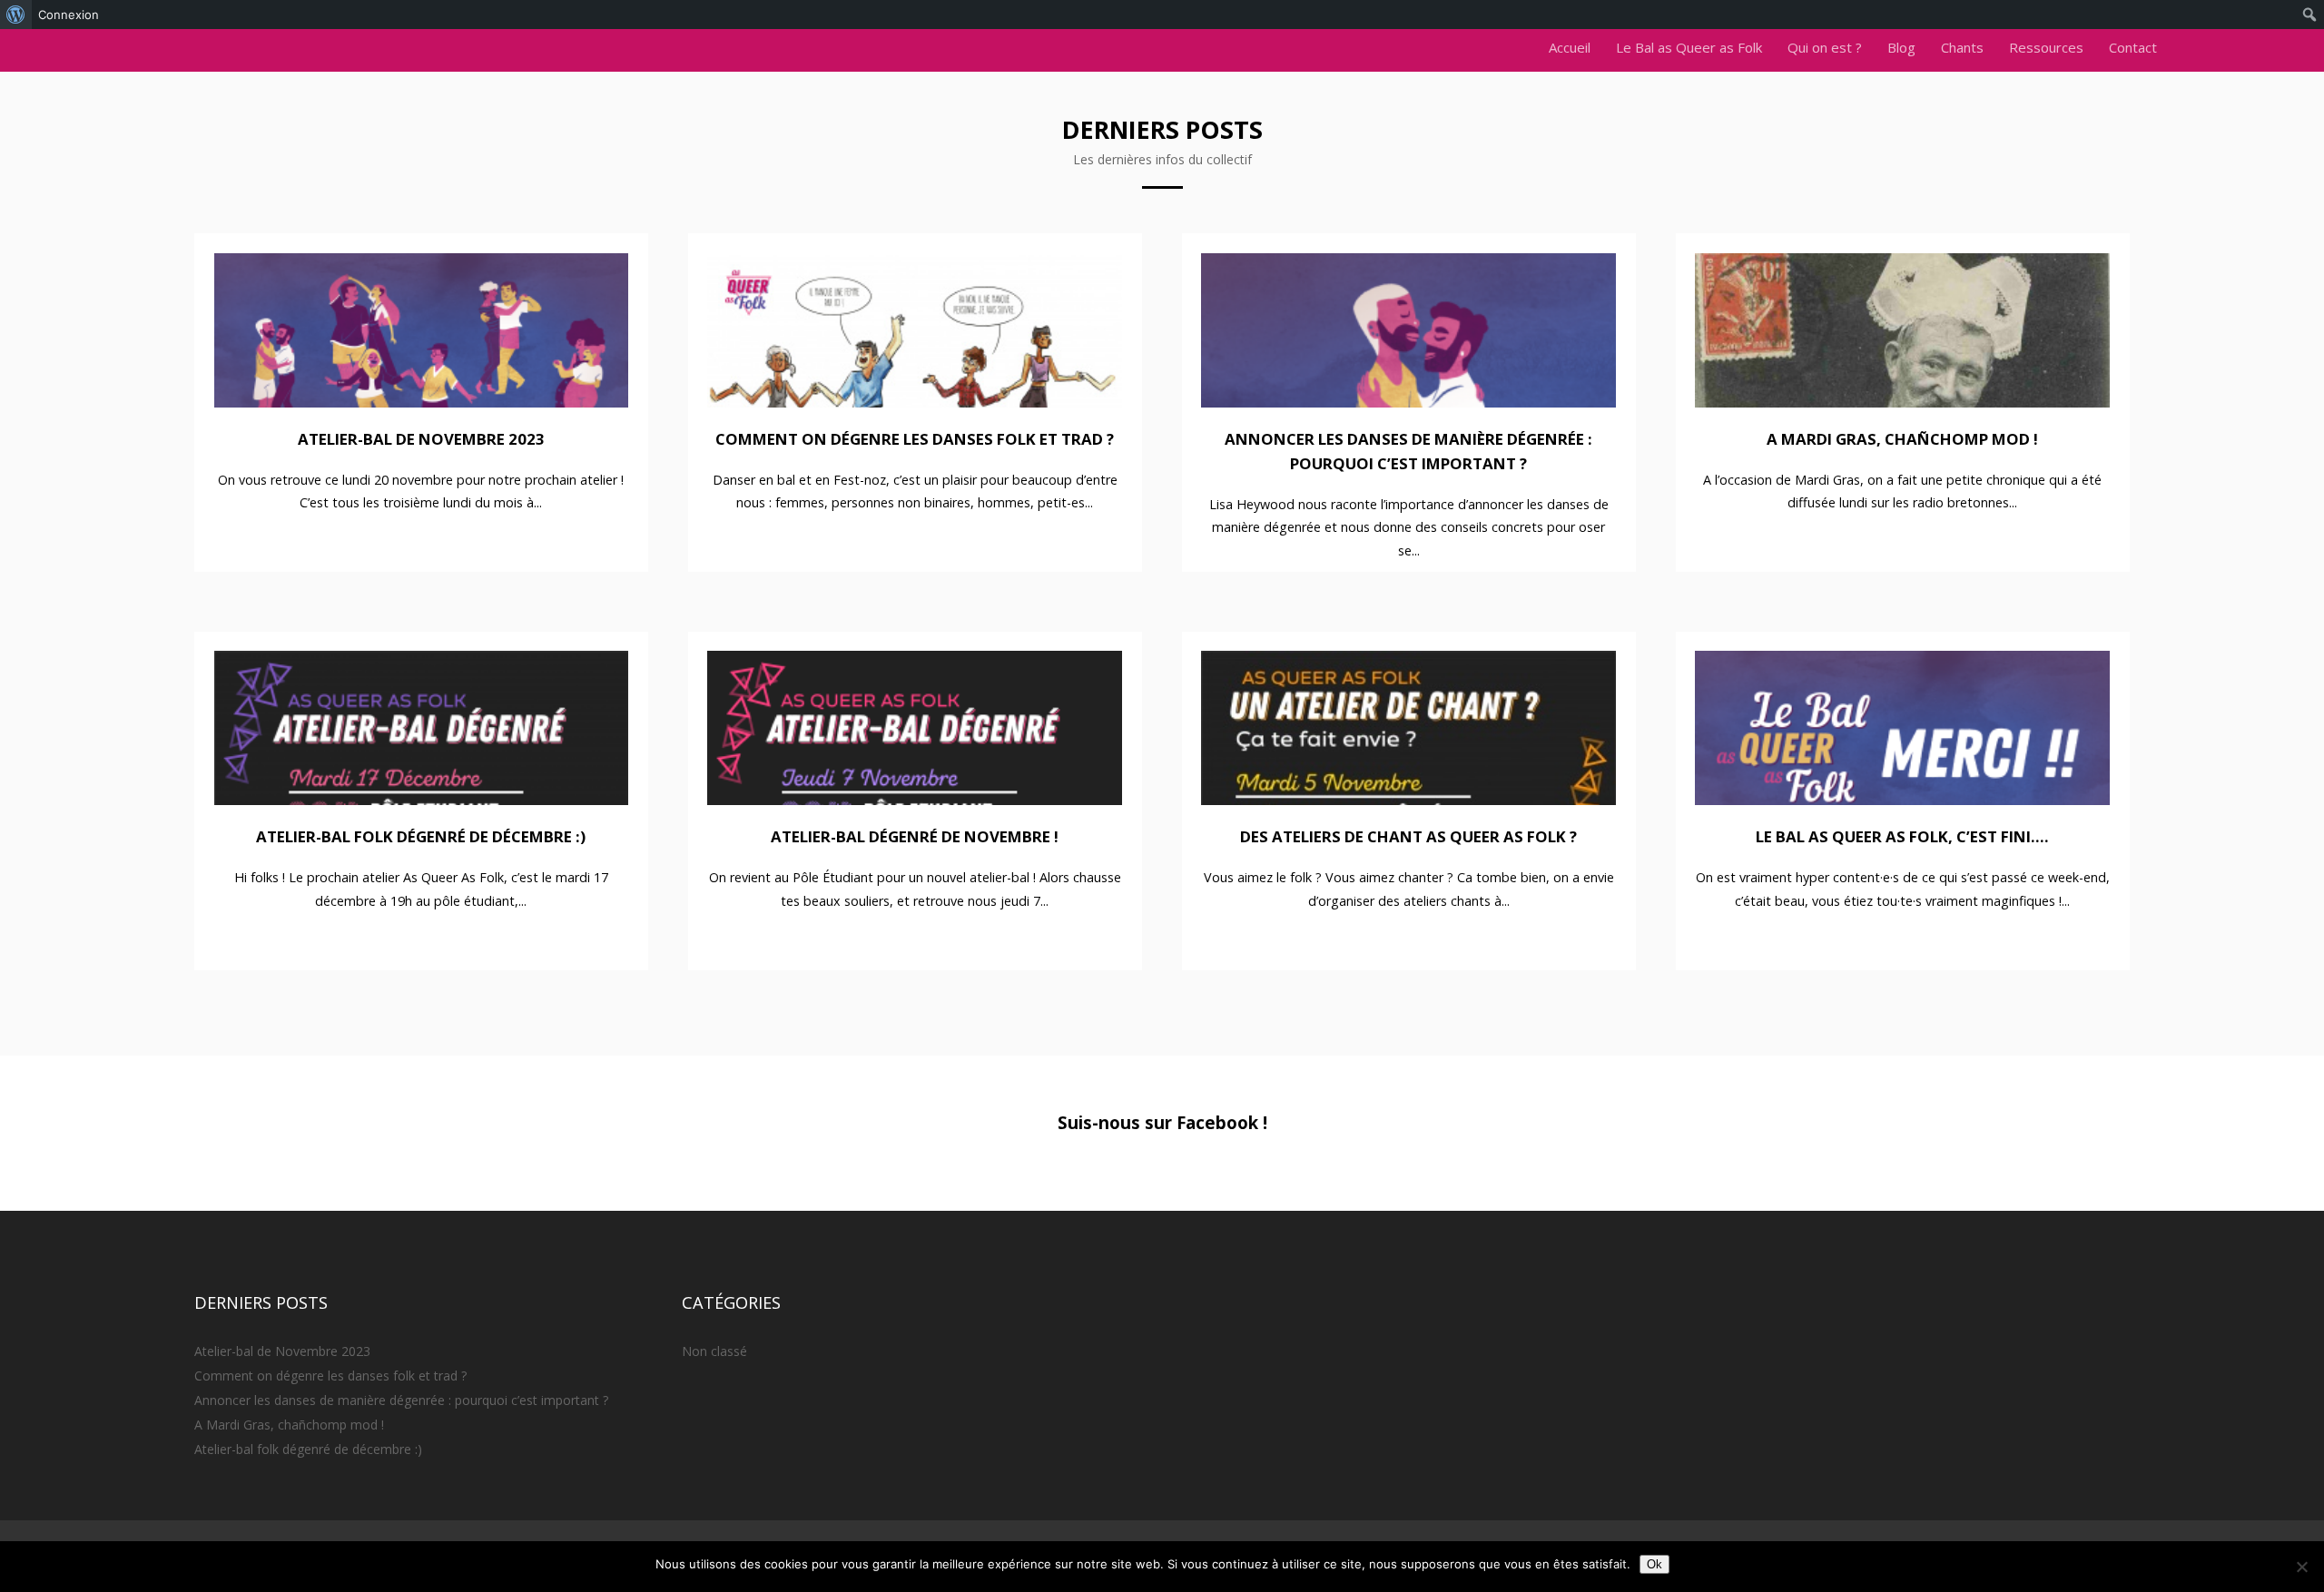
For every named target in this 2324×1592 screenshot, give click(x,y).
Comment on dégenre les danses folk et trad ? (915, 439)
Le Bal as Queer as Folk (1689, 47)
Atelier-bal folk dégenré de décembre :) (421, 836)
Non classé (714, 1351)
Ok (1654, 1564)
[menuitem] (16, 15)
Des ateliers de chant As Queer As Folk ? (1408, 836)
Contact (2133, 47)
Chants (1962, 47)
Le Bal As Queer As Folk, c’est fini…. (1902, 836)
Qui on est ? (1825, 47)
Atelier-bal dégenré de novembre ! (915, 836)
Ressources (2046, 47)
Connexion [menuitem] (69, 15)
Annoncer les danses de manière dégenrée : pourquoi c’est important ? (401, 1400)
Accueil (1570, 47)
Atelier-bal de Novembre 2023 (421, 439)
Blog (1901, 47)
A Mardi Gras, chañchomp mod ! (1902, 439)
